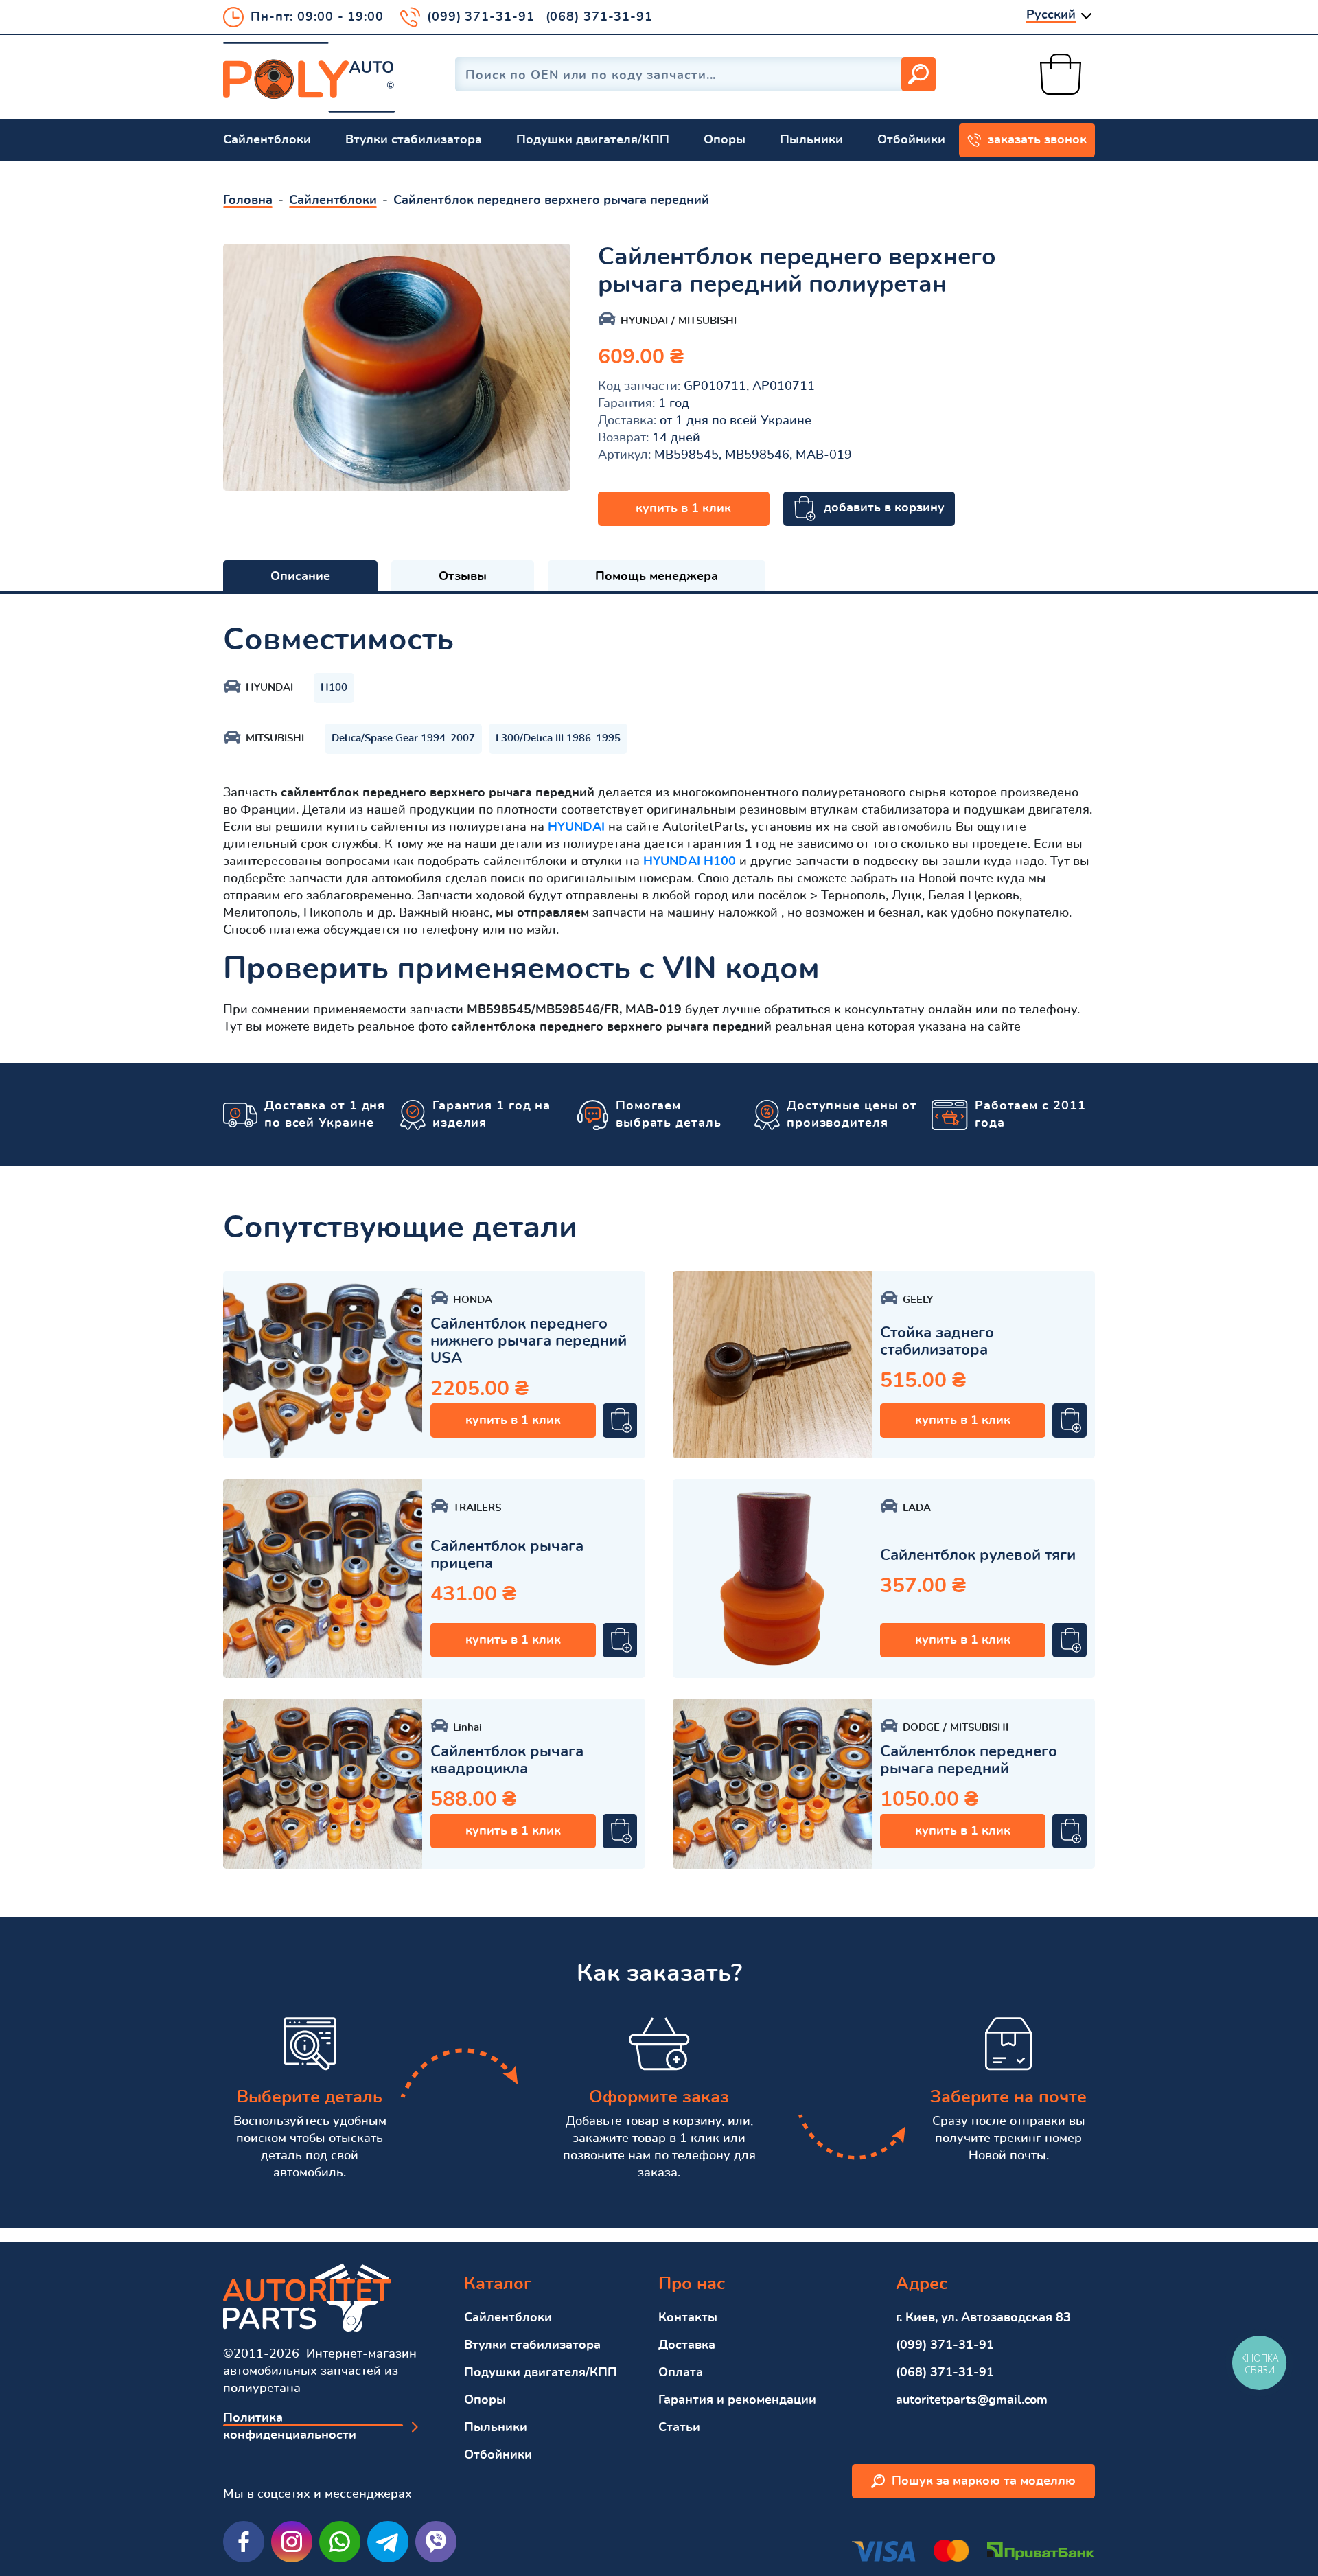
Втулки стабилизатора (414, 140)
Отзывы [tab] (463, 577)
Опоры (725, 140)
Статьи (679, 2428)
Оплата (681, 2373)
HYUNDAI (576, 827)
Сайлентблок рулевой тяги (978, 1555)
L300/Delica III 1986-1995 (558, 738)
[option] (397, 367)
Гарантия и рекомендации (737, 2400)
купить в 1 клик (683, 509)
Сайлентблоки (267, 140)
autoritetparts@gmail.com (972, 2400)
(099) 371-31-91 (481, 17)
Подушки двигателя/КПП (593, 140)
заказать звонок (1037, 140)
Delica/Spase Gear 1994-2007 (403, 738)
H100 (334, 688)
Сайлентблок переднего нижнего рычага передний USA (529, 1341)
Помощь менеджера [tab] (657, 577)
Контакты (688, 2318)
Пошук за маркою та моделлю (984, 2481)
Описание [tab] (300, 577)
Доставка (687, 2345)
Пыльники (811, 140)
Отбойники (911, 140)
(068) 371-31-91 (600, 17)
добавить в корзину (884, 508)
